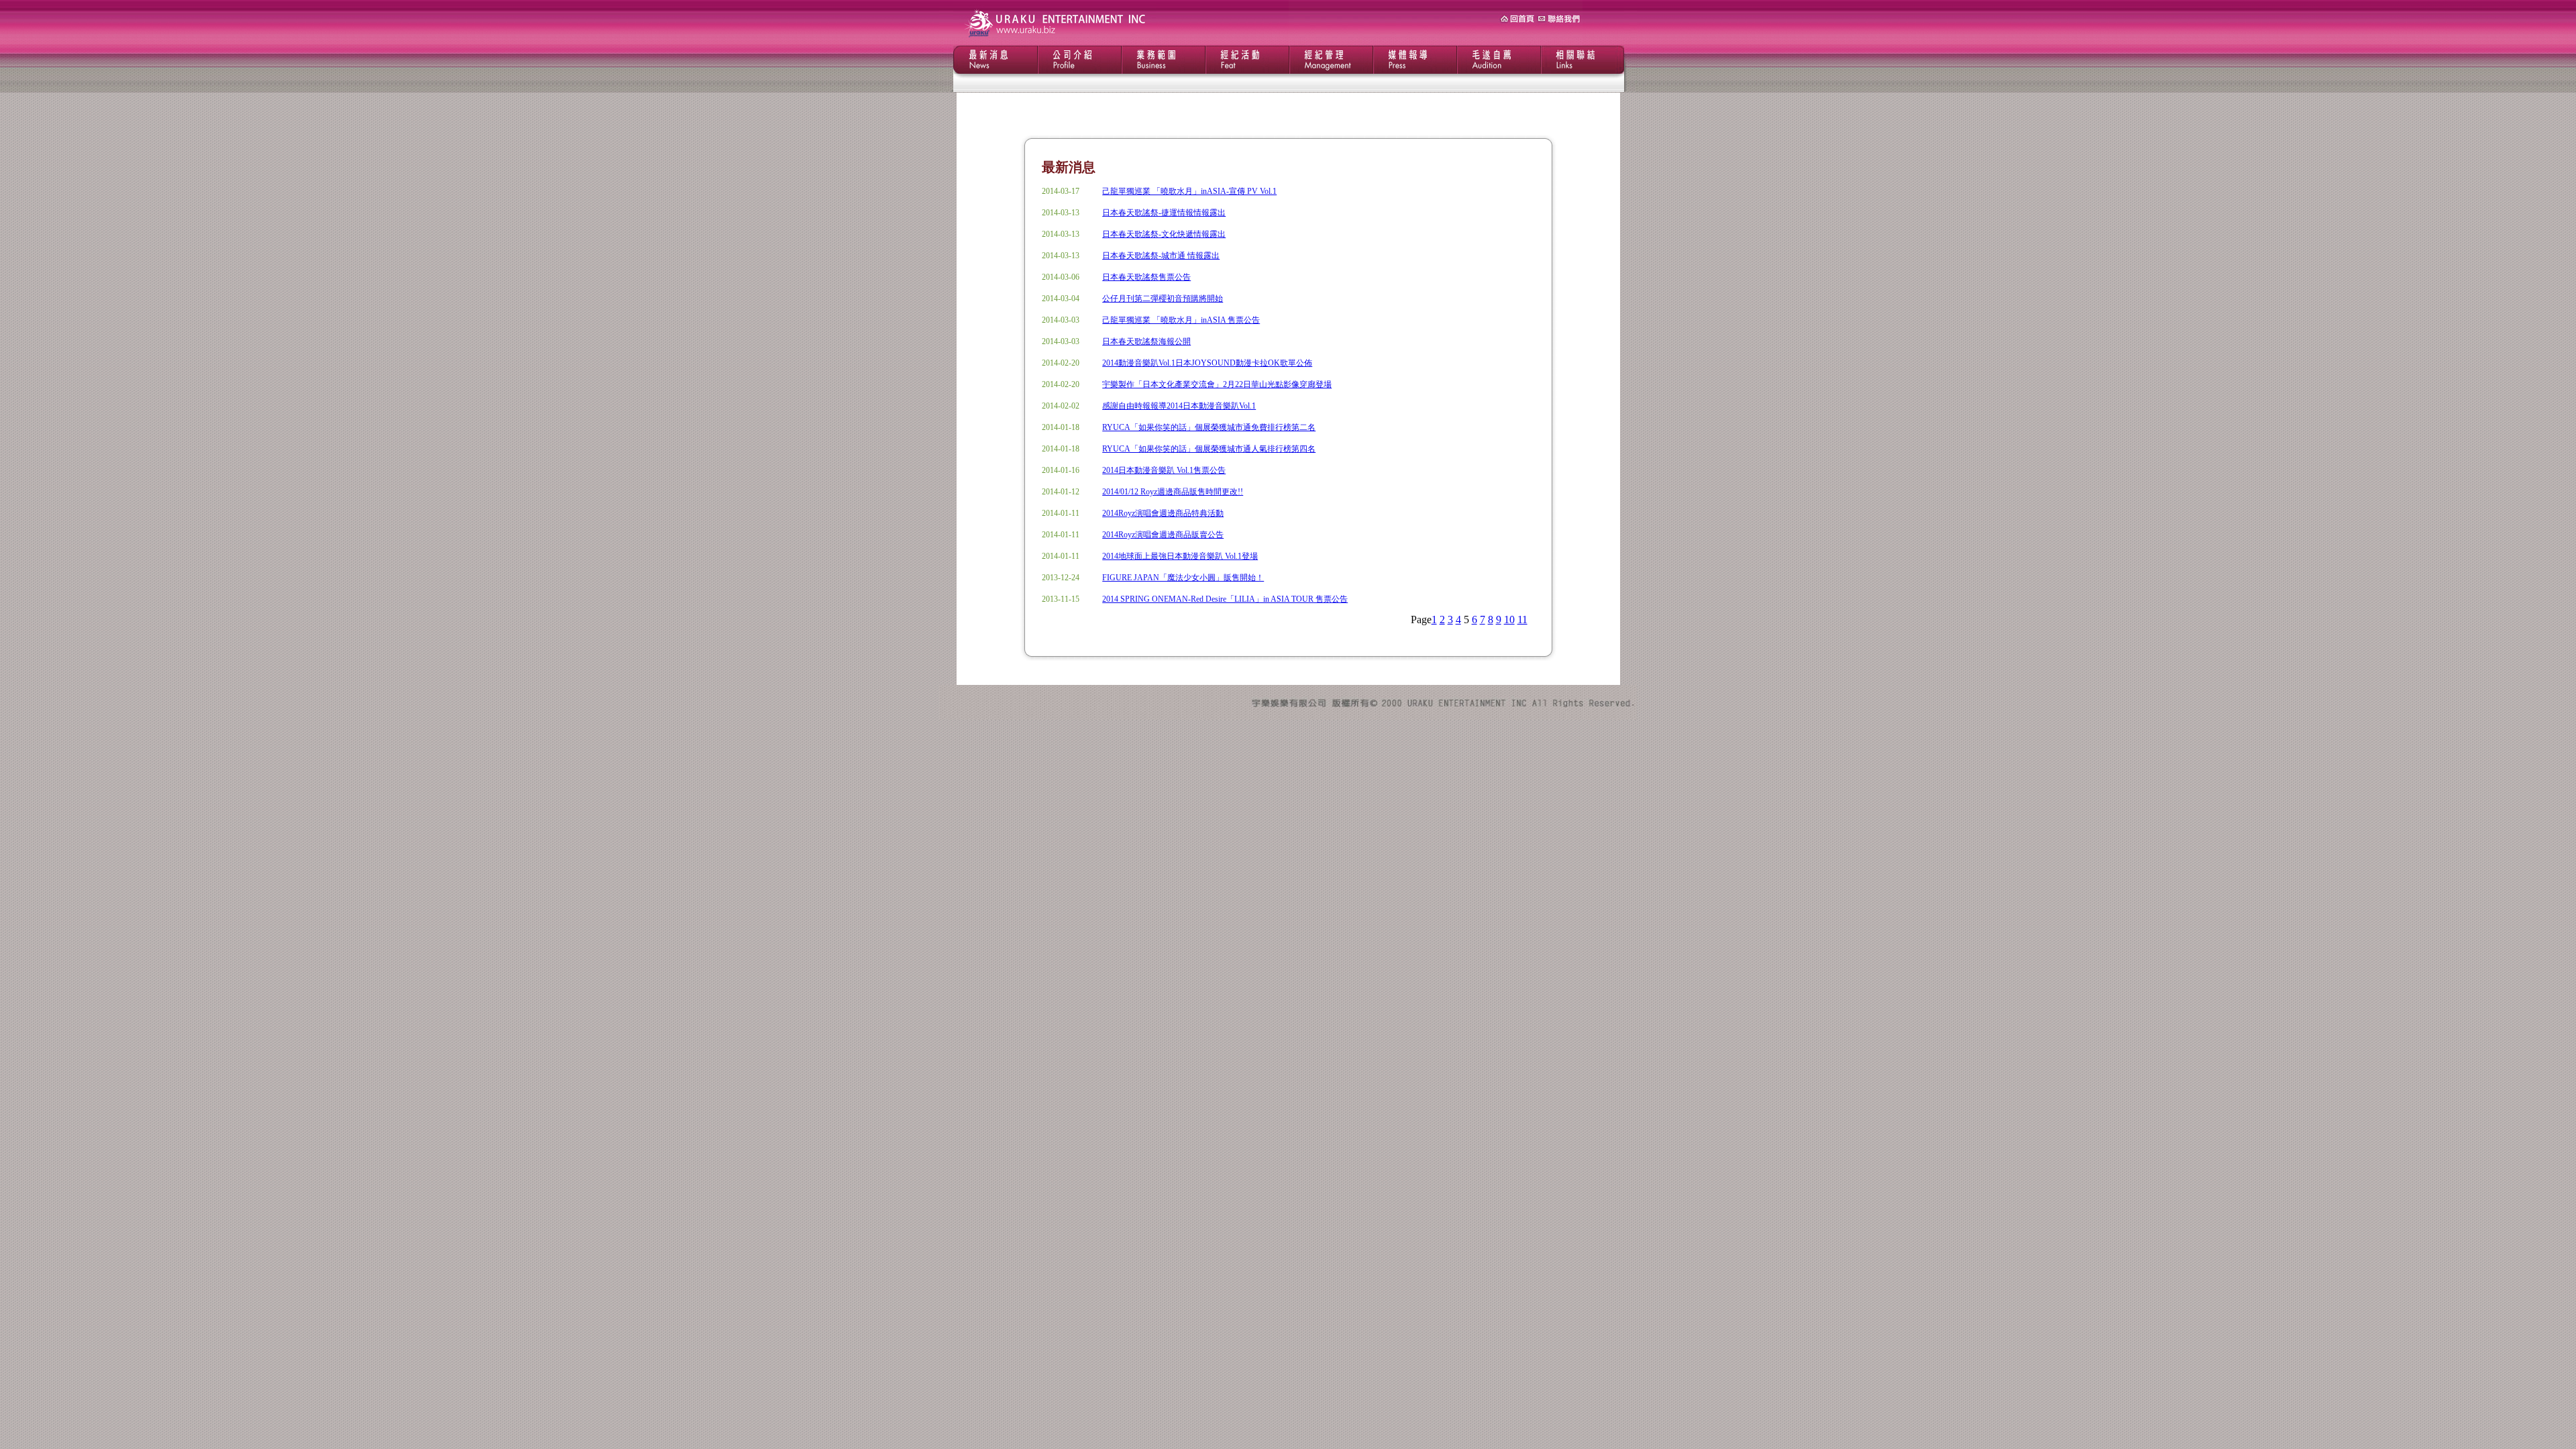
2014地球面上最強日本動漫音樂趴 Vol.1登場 (1180, 556)
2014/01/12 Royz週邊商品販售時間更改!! (1173, 492)
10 (1509, 620)
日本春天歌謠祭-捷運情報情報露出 (1164, 213)
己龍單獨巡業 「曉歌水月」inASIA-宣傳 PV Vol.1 (1189, 191)
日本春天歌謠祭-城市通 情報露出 (1161, 256)
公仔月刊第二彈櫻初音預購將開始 (1163, 299)
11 (1522, 620)
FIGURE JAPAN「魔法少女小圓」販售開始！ (1183, 578)
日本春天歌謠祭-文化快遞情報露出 (1164, 234)
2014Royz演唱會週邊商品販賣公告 (1163, 535)
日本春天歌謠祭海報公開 (1146, 341)
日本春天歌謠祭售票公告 (1146, 277)
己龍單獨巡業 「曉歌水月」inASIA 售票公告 (1181, 320)
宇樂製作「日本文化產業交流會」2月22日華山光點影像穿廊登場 (1217, 384)
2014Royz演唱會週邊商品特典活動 (1163, 513)
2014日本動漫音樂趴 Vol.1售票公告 (1164, 470)
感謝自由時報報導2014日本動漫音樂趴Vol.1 (1179, 406)
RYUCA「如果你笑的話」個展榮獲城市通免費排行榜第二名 (1209, 427)
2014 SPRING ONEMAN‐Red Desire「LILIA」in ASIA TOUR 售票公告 (1225, 599)
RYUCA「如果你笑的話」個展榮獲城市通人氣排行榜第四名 (1209, 449)
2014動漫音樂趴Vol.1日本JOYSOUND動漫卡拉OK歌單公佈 (1207, 363)
